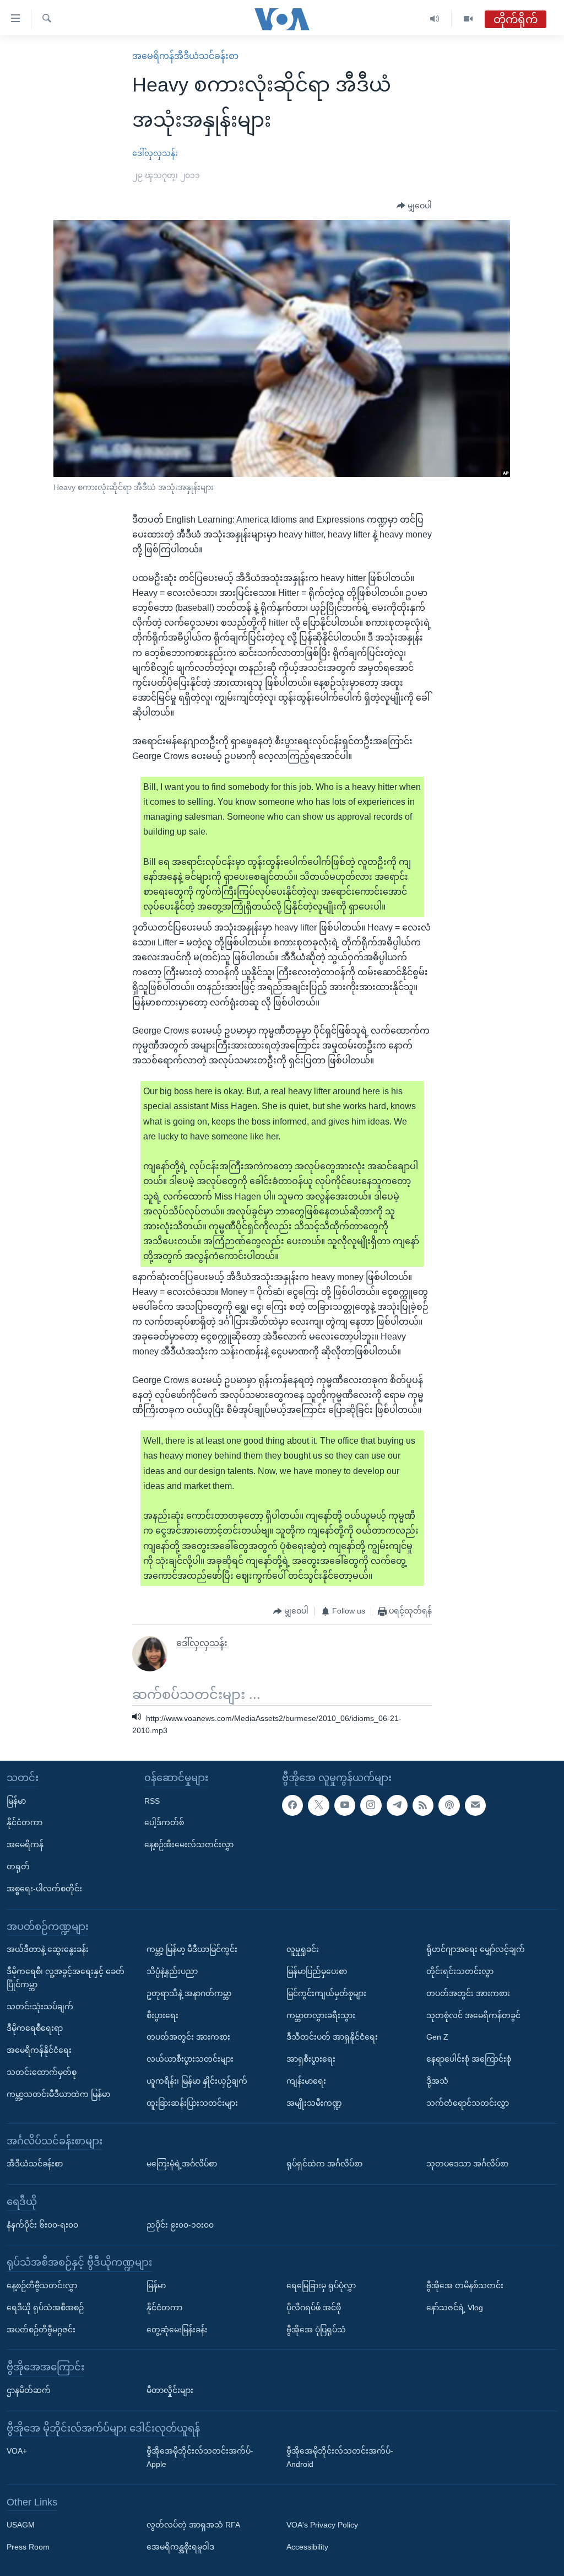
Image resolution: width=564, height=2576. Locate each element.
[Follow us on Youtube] (345, 1805)
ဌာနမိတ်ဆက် (29, 2390)
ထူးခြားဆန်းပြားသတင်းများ (192, 2103)
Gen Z (437, 2037)
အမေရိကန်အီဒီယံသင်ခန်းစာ (185, 56)
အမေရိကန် (25, 1844)
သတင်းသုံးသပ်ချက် (40, 2006)
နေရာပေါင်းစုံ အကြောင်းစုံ (469, 2059)
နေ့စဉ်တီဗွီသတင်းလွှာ (42, 2285)
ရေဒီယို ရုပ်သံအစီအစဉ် (45, 2308)
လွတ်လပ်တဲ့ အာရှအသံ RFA (193, 2525)
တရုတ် (18, 1867)
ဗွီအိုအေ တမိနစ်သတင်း (465, 2285)
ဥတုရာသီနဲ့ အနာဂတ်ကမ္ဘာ (189, 1993)
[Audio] (435, 19)
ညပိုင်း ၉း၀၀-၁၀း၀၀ (180, 2224)
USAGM (21, 2525)
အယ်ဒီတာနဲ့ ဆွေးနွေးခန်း (48, 1949)
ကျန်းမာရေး (306, 2081)
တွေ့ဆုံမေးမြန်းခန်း (177, 2329)
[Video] (468, 19)
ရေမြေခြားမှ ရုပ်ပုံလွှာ (321, 2285)
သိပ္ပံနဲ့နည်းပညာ (172, 1971)
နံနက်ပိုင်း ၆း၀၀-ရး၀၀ (42, 2224)
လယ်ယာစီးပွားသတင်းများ (190, 2059)
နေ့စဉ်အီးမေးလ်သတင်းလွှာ (189, 1844)
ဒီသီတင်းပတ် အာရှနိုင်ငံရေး (332, 2037)
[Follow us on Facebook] (292, 1805)
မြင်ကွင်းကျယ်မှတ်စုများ (326, 1993)
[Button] (414, 206)
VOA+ (17, 2451)
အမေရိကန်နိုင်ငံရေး (39, 2050)
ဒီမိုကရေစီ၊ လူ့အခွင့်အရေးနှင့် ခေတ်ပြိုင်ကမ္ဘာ (66, 1978)
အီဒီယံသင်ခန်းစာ (35, 2164)
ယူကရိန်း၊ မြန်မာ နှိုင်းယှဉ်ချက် (197, 2081)
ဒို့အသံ (437, 2081)
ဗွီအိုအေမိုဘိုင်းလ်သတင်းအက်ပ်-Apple (200, 2457)
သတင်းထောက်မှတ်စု (42, 2072)
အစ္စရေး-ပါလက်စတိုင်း (44, 1889)
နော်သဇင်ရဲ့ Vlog (455, 2308)
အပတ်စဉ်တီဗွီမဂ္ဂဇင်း (41, 2329)
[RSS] (423, 1805)
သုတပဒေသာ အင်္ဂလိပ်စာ (467, 2164)
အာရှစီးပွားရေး (311, 2059)
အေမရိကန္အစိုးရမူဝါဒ (180, 2547)
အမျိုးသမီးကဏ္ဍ (314, 2103)
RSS (152, 1800)
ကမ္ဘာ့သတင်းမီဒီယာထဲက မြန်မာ (58, 2094)
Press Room (28, 2547)
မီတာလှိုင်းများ (170, 2390)
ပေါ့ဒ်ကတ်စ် (164, 1822)
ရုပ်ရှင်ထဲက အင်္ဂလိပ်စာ (324, 2164)
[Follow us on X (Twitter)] (318, 1805)
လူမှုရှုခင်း (303, 1949)
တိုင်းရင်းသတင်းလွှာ (460, 1971)
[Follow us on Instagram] (371, 1805)
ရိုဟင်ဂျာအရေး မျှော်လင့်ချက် (476, 1949)
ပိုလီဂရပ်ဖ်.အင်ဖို (314, 2308)
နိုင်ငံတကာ (25, 1822)
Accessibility (307, 2547)
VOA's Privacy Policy (322, 2525)
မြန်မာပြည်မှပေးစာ (317, 1971)
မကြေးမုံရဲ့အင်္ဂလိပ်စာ (182, 2164)
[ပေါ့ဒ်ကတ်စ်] (449, 1805)
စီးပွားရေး (162, 2015)
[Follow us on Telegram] (397, 1805)
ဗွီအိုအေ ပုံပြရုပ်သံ (316, 2329)
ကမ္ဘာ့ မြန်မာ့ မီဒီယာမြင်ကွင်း (192, 1949)
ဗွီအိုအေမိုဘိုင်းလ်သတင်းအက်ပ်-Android (340, 2457)
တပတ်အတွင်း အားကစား (188, 2037)
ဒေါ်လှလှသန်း (155, 153)
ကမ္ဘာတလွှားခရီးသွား (321, 2015)
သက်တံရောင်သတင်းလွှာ (468, 2103)
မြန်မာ (16, 1800)
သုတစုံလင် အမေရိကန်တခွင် (473, 2015)
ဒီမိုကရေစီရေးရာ (35, 2028)
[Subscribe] (475, 1805)
